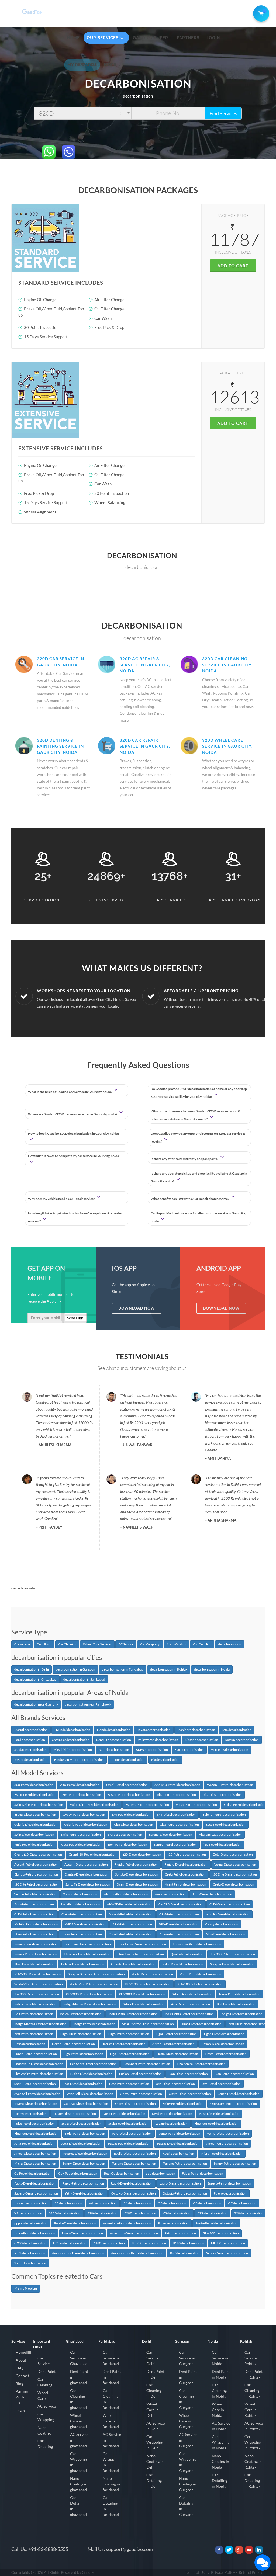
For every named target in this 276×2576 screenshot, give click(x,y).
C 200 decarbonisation (30, 2243)
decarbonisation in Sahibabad (84, 1679)
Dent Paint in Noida (221, 2374)
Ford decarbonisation (30, 1740)
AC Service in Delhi (156, 2426)
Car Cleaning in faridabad (111, 2399)
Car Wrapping (150, 1644)
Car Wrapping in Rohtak (253, 2442)
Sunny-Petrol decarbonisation (235, 2163)
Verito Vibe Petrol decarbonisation (94, 1984)
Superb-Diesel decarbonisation (36, 2193)
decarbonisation (230, 1644)
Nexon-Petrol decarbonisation (73, 2044)
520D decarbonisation (140, 2213)
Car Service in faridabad (111, 2358)
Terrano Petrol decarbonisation (185, 2163)
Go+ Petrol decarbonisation (78, 2173)
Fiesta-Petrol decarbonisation (226, 2054)
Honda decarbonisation (114, 1730)
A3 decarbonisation (68, 2203)
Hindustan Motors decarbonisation (79, 1760)
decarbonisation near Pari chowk (88, 1704)
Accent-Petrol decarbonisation (36, 1864)
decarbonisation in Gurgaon (75, 1669)
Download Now (137, 1308)
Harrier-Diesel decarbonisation (124, 2044)
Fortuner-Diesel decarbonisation (88, 1944)
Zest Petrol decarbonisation (34, 2034)
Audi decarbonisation (114, 1750)
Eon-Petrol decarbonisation (128, 1844)
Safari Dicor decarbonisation (192, 1994)
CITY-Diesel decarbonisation (230, 1904)
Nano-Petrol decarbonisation (240, 1994)
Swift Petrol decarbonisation (81, 1834)
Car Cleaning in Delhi (154, 2391)
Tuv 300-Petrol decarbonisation (233, 1954)
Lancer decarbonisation (31, 2203)
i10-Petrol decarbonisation (222, 1844)
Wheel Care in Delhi (152, 2410)
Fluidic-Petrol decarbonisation (136, 1864)
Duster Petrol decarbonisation (124, 2114)
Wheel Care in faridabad (111, 2421)
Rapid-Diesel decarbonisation (132, 2183)
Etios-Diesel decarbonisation (82, 1934)
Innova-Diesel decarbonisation (36, 1944)
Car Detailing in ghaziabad (78, 2506)
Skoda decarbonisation (30, 1750)
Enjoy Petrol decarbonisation (183, 2104)
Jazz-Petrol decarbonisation (80, 1904)
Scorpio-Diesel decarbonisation (232, 1964)
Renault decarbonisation (114, 1740)
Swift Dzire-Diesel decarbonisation (94, 1805)
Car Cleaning (67, 1644)
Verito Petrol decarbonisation (201, 1974)
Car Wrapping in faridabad (111, 2462)
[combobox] (83, 113)
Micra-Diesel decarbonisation (35, 2163)
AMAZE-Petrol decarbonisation (129, 1904)
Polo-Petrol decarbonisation (85, 2134)
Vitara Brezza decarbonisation (220, 1834)
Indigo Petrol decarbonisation (94, 2024)
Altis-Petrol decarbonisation (179, 1934)
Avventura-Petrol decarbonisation (127, 2223)
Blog (19, 2384)
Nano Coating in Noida (220, 2461)
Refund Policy (251, 2572)
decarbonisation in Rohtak (169, 1669)
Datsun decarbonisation (242, 1740)
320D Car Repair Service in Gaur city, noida (145, 746)
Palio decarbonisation (173, 2223)
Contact (22, 2376)
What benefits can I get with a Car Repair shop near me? (190, 1199)
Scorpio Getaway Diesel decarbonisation (96, 1974)
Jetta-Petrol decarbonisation (34, 2143)
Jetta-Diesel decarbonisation (81, 2143)
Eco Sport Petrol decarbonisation (147, 2064)
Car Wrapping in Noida (220, 2442)
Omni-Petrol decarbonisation (127, 1785)
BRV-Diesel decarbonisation (179, 1924)
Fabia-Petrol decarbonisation (203, 2173)
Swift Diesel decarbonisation (34, 1834)
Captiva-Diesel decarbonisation (86, 2104)
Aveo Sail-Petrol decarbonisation (37, 2094)
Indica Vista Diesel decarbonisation (133, 2014)
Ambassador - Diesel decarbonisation (78, 2253)
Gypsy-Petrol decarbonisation (84, 1815)
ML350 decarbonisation (228, 2243)
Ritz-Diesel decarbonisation (222, 1795)
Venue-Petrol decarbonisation (35, 1894)
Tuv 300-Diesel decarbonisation (37, 1994)
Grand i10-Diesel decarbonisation (38, 1854)
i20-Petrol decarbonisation (187, 1854)
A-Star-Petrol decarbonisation (129, 1795)
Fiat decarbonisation (189, 1750)
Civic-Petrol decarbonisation (82, 1914)
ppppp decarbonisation (31, 2223)
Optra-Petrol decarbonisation (141, 2094)
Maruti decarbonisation (31, 1730)
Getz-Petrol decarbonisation (81, 1844)
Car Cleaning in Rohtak (252, 2391)
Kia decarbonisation (165, 1760)
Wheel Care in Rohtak (251, 2410)
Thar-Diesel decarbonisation (34, 1964)
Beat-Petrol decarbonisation (129, 2084)
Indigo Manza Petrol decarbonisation (40, 2024)
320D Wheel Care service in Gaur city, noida (227, 746)
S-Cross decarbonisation (125, 1834)
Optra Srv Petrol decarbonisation (234, 2104)
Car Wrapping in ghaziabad (78, 2462)
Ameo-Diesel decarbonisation (35, 2153)
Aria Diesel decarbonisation (191, 2004)
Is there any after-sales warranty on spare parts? (185, 1159)
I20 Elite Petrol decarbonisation (37, 1884)
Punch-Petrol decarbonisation (36, 2054)
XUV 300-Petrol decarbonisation (89, 1994)
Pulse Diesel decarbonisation (219, 2114)
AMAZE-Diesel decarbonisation (180, 1904)
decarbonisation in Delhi (32, 1669)
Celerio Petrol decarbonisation (86, 1825)
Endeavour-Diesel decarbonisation (39, 2064)
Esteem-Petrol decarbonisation (147, 1805)
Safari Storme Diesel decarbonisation (148, 2024)
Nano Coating (177, 1644)
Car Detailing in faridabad (111, 2506)
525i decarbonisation (212, 2213)
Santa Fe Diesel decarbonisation (88, 1884)
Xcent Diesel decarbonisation (138, 1884)
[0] (260, 12)
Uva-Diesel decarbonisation (175, 2084)
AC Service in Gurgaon (188, 2440)
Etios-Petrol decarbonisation (34, 1934)
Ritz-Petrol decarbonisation (176, 1795)
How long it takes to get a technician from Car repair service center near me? (75, 1217)
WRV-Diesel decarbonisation (85, 1924)
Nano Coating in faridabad (111, 2484)
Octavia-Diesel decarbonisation (134, 2193)
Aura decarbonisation (170, 1894)
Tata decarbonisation (237, 1730)
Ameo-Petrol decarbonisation (227, 2143)
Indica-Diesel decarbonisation (35, 2004)
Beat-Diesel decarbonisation (82, 2084)
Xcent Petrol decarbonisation (186, 1884)
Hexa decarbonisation (30, 2044)
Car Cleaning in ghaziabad (78, 2399)
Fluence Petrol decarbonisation (216, 2124)
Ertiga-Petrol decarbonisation (245, 1805)
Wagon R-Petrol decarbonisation (230, 1785)
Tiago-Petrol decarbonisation (128, 2034)
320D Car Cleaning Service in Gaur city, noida (227, 665)
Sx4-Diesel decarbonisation (176, 1815)
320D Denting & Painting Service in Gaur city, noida (60, 746)
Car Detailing (202, 1644)
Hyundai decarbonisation (72, 1730)
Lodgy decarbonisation (30, 2114)
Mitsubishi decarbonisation (73, 1750)
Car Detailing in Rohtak (252, 2480)
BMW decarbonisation (152, 1750)
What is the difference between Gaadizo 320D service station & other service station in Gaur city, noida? (196, 1115)
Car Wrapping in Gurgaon (187, 2462)
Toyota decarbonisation (154, 1730)
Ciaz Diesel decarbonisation (134, 1825)
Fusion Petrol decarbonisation (140, 2074)
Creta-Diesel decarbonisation (234, 1884)
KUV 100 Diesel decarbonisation (148, 1984)
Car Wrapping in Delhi (155, 2442)
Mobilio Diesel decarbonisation (228, 1914)
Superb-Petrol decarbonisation (229, 2183)
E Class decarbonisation (70, 2243)
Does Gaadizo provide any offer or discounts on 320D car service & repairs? (198, 1137)
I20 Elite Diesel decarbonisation (235, 1874)
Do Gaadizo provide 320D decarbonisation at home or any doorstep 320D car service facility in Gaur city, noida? (199, 1093)
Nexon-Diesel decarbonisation (223, 2044)
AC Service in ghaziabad (79, 2440)
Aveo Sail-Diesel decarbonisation (90, 2094)
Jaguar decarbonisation (31, 1760)
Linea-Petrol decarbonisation (35, 2233)
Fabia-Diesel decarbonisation (35, 2183)
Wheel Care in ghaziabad (78, 2421)
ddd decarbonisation (161, 2173)
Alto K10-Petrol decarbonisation (177, 1785)
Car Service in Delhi (154, 2358)
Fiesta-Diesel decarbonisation (177, 2054)
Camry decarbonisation (222, 1924)
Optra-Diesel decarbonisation (190, 2094)
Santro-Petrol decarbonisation (175, 1844)
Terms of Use (196, 2572)
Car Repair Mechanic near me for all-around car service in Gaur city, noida (198, 1217)
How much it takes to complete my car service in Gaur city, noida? (74, 1156)
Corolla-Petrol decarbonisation (131, 1934)
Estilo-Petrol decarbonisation (35, 1795)
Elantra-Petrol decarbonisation (36, 1874)
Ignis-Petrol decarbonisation (34, 1844)
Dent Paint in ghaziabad (79, 2377)
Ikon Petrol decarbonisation (234, 2074)
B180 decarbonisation (189, 2243)
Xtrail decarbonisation (178, 2153)
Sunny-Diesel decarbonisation (84, 2163)
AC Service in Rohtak (254, 2426)
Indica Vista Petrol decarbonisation (189, 2014)
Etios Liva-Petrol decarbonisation (141, 1954)
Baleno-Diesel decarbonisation (170, 1834)
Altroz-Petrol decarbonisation (173, 2044)
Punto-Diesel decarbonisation (75, 2223)
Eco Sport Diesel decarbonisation (93, 2064)
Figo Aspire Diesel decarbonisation (201, 2064)
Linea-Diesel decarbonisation (82, 2233)
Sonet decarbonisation (30, 2263)
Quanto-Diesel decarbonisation (133, 1964)
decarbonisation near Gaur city (36, 1704)
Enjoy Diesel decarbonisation (135, 2104)
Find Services (223, 113)
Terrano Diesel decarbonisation (134, 2163)
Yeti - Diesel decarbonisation (85, 2193)
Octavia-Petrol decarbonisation (185, 2193)
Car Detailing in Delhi (154, 2480)
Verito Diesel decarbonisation (152, 1974)
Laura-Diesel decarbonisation (180, 2183)
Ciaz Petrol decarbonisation (179, 1825)
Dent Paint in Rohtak (253, 2374)
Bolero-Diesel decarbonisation (83, 1964)
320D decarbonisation (65, 2213)
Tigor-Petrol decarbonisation (176, 2034)
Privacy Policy (223, 2572)
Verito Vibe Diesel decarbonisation (39, 1984)
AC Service (126, 1644)
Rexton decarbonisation (127, 1760)
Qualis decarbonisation (187, 1954)
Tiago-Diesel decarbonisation (80, 2034)
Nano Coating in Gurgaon (188, 2484)
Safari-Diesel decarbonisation (144, 2004)
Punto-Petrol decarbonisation (216, 2223)
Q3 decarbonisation (172, 2203)
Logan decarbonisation (171, 2124)
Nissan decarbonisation (201, 1740)
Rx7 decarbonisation (185, 2253)
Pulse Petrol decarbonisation (34, 2124)
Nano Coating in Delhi (155, 2461)
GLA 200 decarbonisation (221, 2233)
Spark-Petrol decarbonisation (35, 2084)
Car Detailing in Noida (220, 2480)
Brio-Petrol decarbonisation (34, 1904)
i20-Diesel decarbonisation (142, 1854)
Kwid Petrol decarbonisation (172, 2114)
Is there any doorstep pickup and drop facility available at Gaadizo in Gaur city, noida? (199, 1177)
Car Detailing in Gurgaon (187, 2506)
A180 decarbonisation (109, 2243)
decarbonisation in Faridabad (123, 1669)
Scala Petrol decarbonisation (128, 2124)
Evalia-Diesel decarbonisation (135, 2153)
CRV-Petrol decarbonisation (179, 1914)
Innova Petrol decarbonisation (36, 1954)
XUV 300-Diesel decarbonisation (142, 1994)
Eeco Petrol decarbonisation (226, 1825)
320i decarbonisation (102, 2213)
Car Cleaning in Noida (219, 2391)
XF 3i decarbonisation (30, 2253)
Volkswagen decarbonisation (158, 1740)
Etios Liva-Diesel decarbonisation (87, 1954)
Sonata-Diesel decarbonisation (137, 1874)
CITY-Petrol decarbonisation (34, 1914)
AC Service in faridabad (112, 2440)
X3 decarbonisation (177, 2213)
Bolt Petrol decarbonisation (34, 2014)
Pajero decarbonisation (230, 2193)
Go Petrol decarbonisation (33, 2173)
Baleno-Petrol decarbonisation (224, 1815)
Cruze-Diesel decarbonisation (239, 2094)
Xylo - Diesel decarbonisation (183, 1964)
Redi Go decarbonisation (122, 2173)
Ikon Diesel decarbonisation (188, 2074)
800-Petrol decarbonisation (34, 1785)
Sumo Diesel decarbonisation (201, 2024)
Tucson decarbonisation (80, 1894)
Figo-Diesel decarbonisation (130, 2054)
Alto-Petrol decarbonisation (80, 1785)
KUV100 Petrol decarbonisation (200, 1984)
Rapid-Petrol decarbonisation (83, 2183)
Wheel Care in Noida (218, 2410)
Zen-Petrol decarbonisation (82, 1795)
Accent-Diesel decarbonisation (86, 1864)
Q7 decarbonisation (242, 2203)
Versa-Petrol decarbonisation (196, 1805)
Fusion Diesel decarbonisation (91, 2074)
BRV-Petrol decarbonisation (132, 1924)
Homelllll (23, 2352)
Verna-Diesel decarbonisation (235, 1864)
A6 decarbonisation (137, 2203)
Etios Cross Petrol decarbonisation (197, 1944)
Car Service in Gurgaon (187, 2358)
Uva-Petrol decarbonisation (221, 2084)
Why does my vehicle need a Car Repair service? (62, 1199)
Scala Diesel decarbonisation (82, 2124)
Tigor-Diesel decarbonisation (224, 2034)
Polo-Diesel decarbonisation (132, 2134)
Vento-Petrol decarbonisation (179, 2134)
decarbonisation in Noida (212, 1669)
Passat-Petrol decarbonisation (129, 2143)
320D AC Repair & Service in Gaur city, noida (145, 665)
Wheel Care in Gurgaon (186, 2421)
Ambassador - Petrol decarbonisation (137, 2253)
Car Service (44, 2361)
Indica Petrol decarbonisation (81, 2014)
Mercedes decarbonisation (229, 1750)
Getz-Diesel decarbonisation (233, 1854)
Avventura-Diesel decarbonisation (134, 2233)
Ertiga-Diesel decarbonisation (35, 1815)
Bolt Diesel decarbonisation (236, 2004)
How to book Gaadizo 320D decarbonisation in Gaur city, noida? (74, 1133)
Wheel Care (43, 2396)
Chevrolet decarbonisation (71, 1740)
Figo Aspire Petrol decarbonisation (39, 2074)
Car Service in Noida (220, 2358)
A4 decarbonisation (103, 2203)
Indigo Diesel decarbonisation (241, 2014)
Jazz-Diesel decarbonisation (212, 1894)
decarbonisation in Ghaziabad (35, 1679)
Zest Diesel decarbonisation (248, 2024)
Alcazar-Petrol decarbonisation (126, 1894)
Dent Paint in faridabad (112, 2377)
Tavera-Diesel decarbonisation (36, 2104)
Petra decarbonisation (180, 2233)
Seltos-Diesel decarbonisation (227, 2253)
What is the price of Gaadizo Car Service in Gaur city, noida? (70, 1092)
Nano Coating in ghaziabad (79, 2484)
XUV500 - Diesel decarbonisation (38, 1974)
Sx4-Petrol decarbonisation (131, 1815)
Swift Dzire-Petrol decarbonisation (39, 1805)
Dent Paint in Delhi (155, 2374)
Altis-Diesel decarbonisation (225, 1934)
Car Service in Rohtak (253, 2358)
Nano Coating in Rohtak (253, 2461)
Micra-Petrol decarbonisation (222, 2153)
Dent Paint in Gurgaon (188, 2377)
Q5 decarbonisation (207, 2203)
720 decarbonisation (249, 2213)
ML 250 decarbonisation (149, 2243)
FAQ (19, 2368)
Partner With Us (22, 2397)
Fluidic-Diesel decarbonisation (186, 1864)
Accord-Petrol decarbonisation (131, 1914)
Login (20, 2410)
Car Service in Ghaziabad (79, 2358)
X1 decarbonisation (28, 2213)
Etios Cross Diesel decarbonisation (142, 1944)
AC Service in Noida (221, 2426)
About (21, 2360)
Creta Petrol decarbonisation (185, 1874)
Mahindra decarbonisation (196, 1730)
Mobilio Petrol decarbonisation (36, 1924)
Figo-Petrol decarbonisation (83, 2054)
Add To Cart (233, 265)
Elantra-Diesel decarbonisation (87, 1874)
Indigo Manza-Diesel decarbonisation (90, 2004)
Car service (22, 1644)
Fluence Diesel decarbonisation (36, 2134)
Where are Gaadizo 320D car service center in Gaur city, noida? (73, 1114)
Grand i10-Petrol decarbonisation (93, 1854)
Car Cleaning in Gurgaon (186, 2399)
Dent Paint (44, 1644)
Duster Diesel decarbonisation (75, 2114)
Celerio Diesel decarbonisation (36, 1825)
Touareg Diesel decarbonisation (85, 2153)
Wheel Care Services (97, 1644)
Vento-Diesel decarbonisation (228, 2134)
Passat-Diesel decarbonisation (178, 2143)
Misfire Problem (26, 2288)
